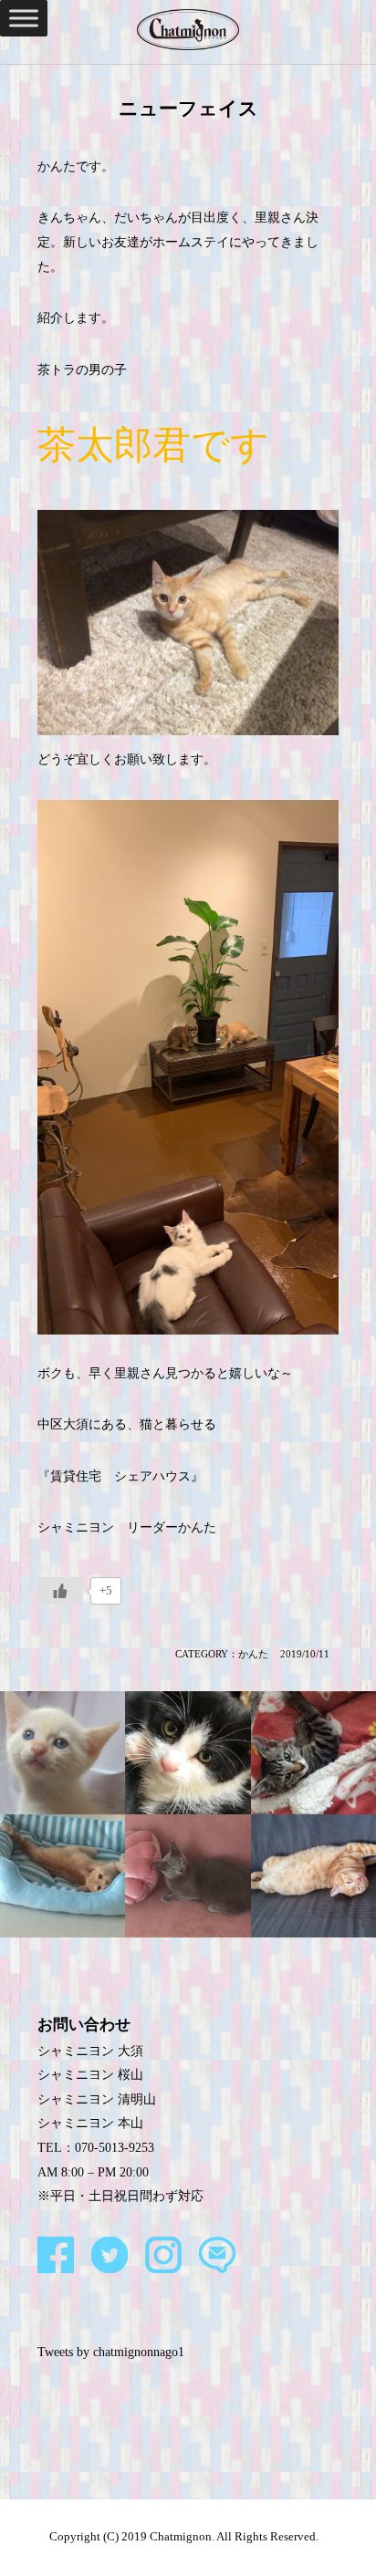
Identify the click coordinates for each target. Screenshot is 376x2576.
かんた (253, 1654)
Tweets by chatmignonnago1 (111, 2352)
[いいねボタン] (60, 1591)
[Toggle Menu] (24, 18)
